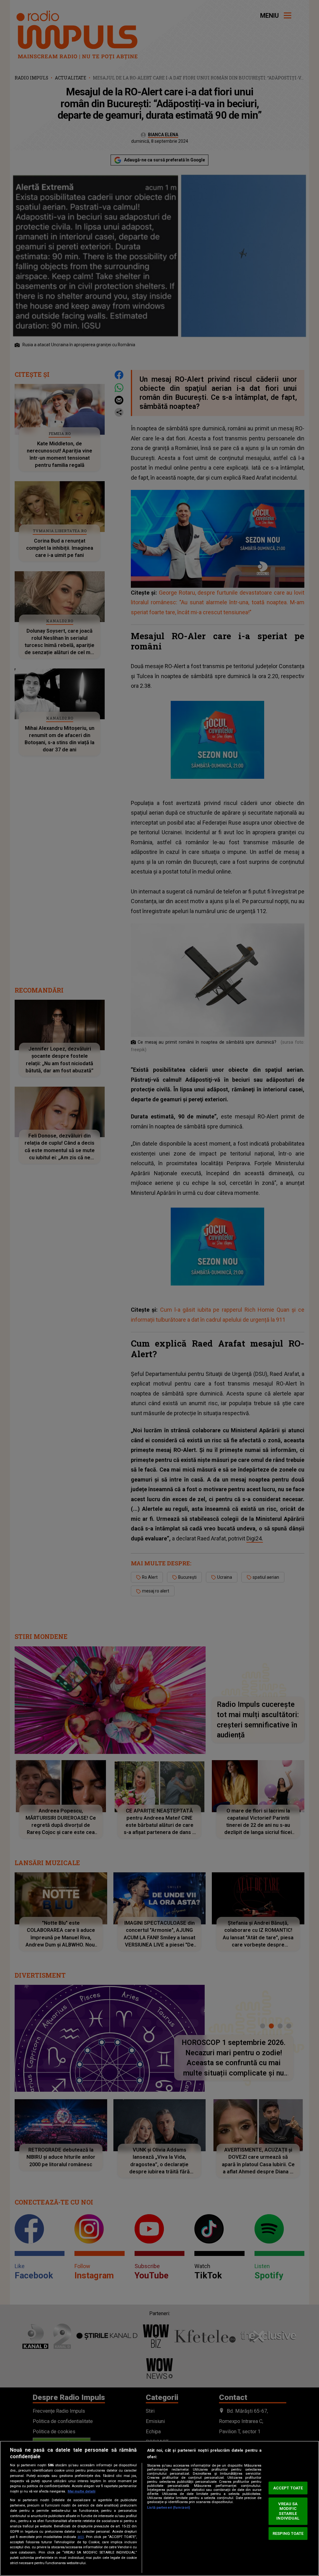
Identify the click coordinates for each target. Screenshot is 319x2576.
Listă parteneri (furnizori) (169, 2508)
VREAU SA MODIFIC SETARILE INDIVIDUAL (288, 2511)
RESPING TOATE (288, 2533)
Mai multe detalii (81, 2491)
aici (81, 2537)
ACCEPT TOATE (288, 2488)
